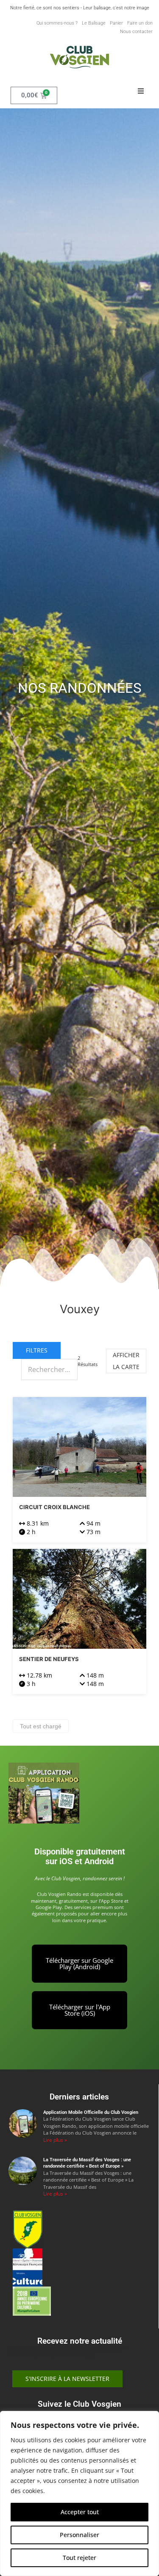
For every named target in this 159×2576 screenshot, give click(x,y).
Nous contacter (136, 32)
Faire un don (140, 23)
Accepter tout (80, 2512)
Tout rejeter (79, 2558)
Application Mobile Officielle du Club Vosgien (91, 2112)
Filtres (37, 1350)
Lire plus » (55, 2140)
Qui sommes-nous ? (57, 23)
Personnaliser (79, 2535)
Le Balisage (94, 23)
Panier (116, 23)
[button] (141, 91)
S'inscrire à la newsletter (67, 2379)
